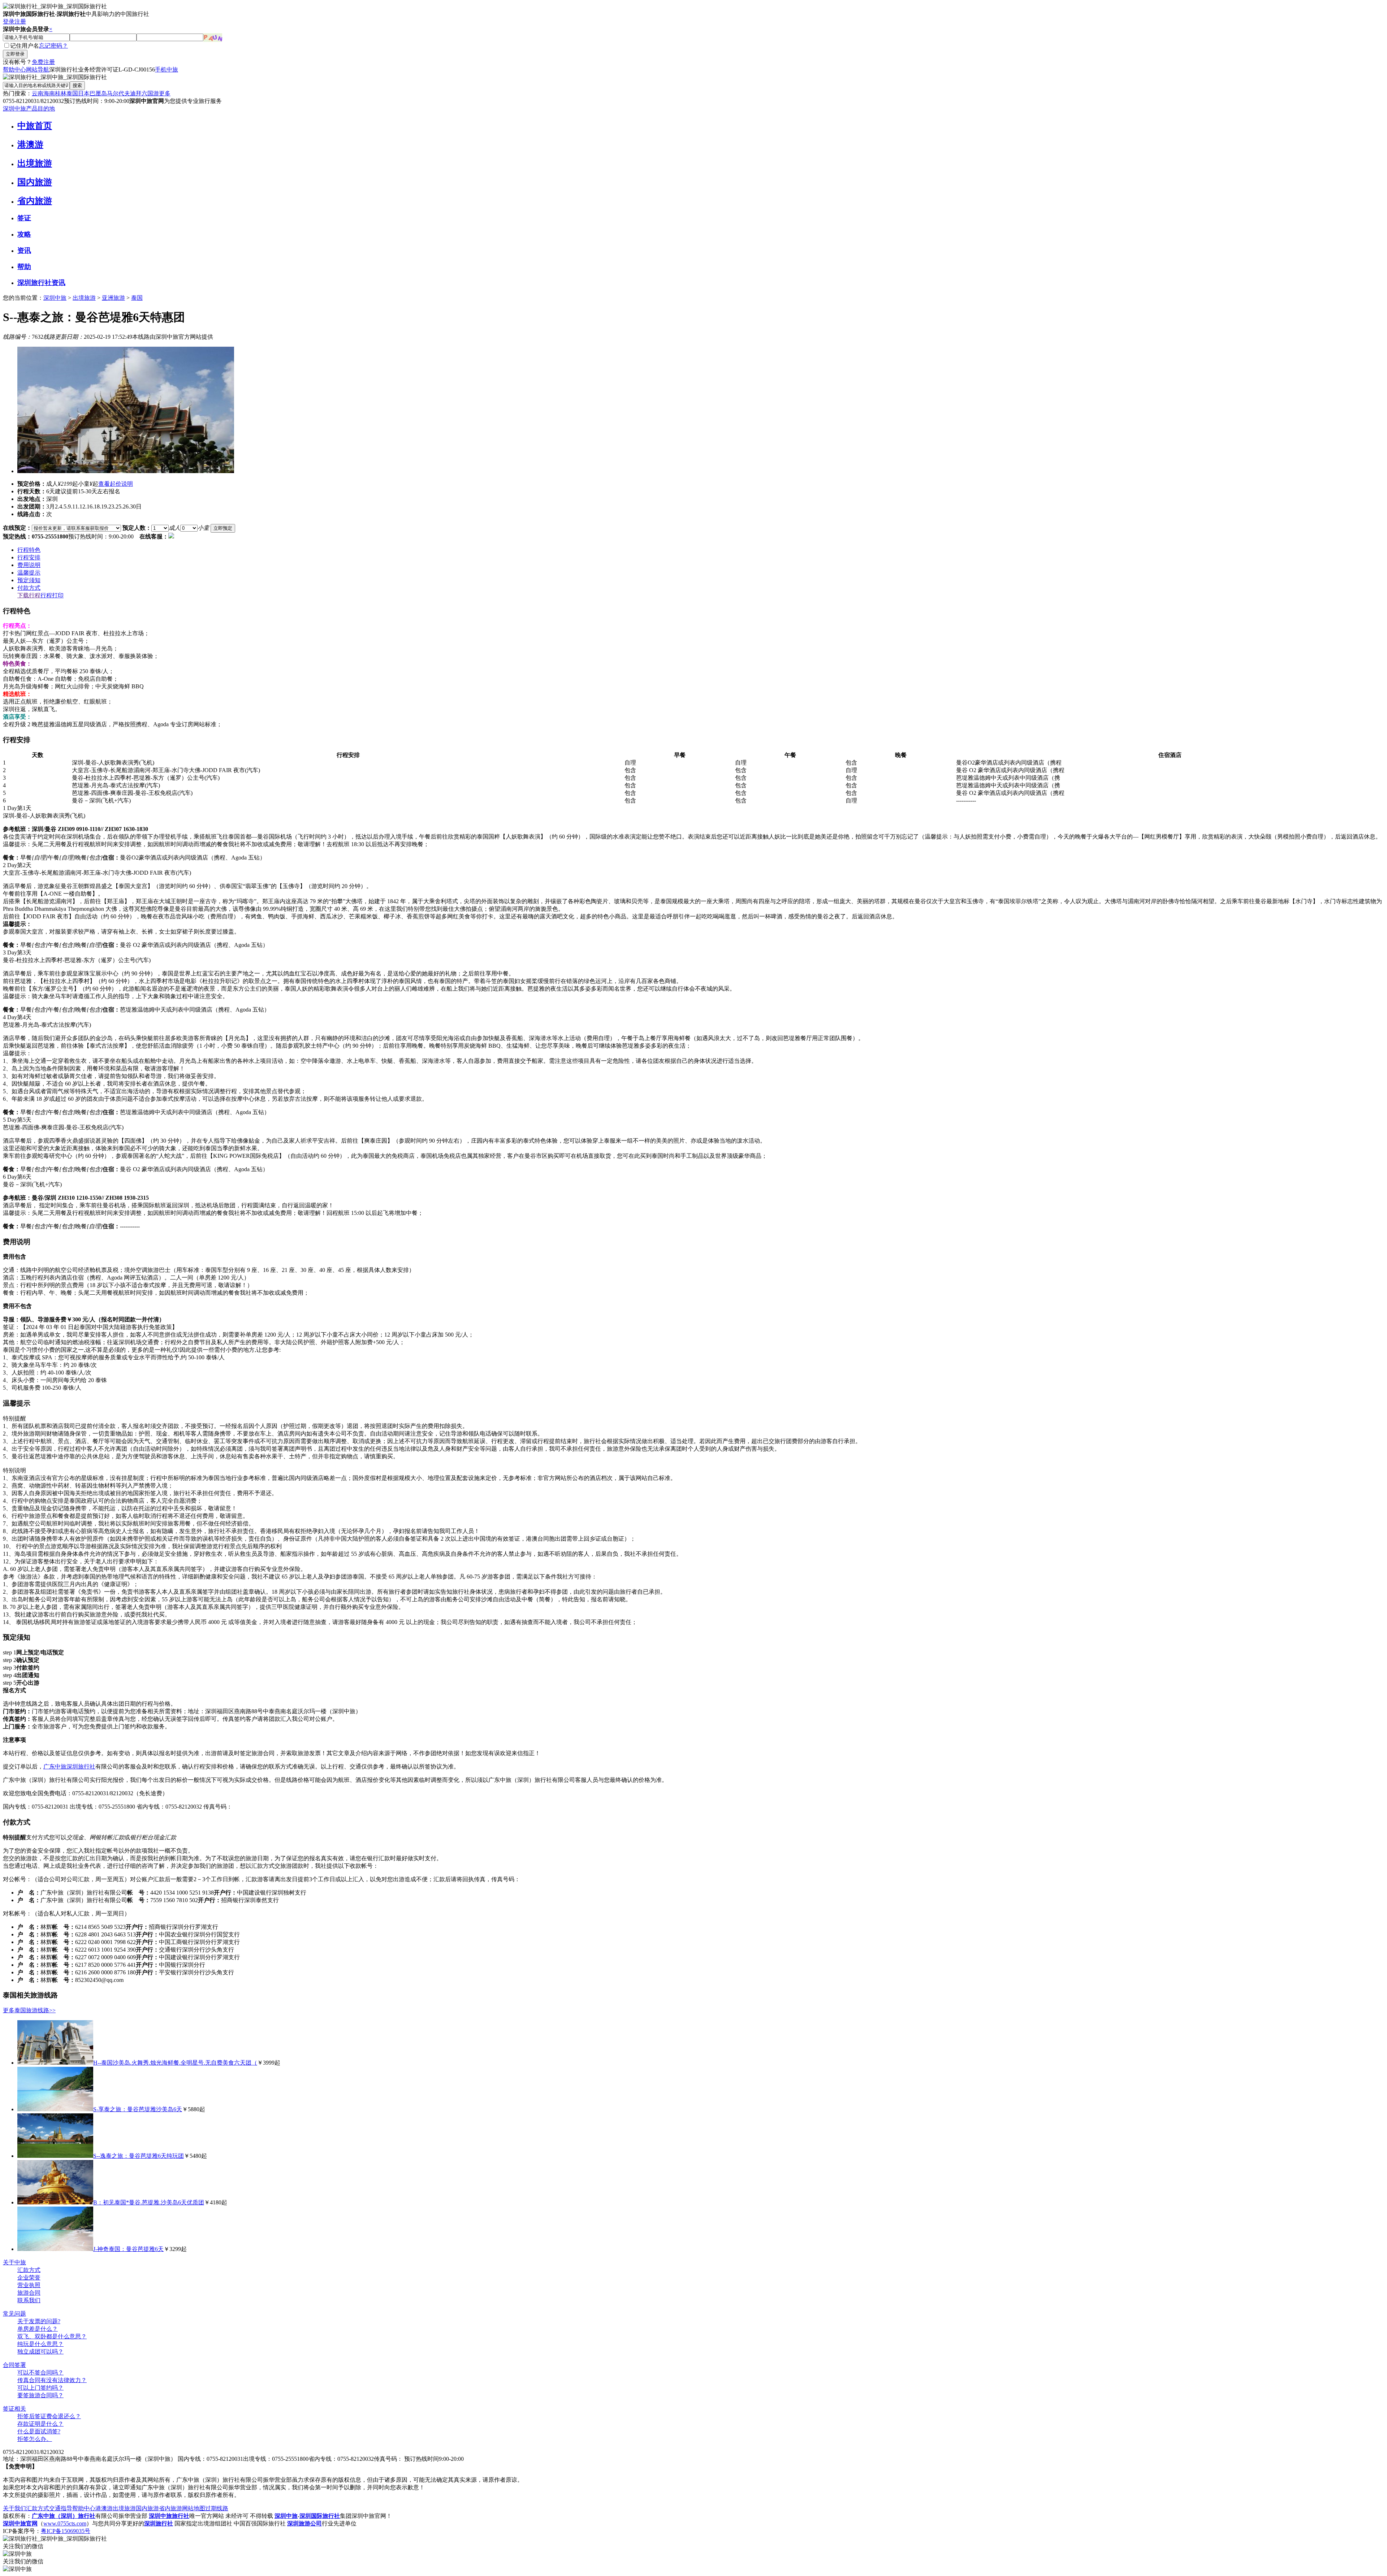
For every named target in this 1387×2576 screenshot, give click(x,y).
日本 (84, 93)
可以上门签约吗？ (40, 2388)
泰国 (72, 93)
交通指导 (61, 2508)
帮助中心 (14, 70)
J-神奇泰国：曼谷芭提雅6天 (128, 2249)
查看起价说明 (116, 484)
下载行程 (29, 595)
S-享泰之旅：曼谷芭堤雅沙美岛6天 (138, 2109)
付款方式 (29, 588)
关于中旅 (14, 2262)
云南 (38, 93)
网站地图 (194, 2508)
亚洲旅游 (113, 298)
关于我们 (14, 2508)
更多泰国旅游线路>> (29, 2010)
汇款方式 (29, 2270)
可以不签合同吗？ (40, 2372)
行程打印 (52, 595)
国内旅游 (35, 182)
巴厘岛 (98, 93)
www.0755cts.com (65, 2523)
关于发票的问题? (39, 2321)
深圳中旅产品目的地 (29, 109)
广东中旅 (55, 1767)
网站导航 (38, 70)
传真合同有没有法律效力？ (52, 2380)
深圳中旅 (55, 298)
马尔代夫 (118, 93)
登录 (9, 21)
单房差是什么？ (38, 2329)
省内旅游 (35, 201)
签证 (24, 218)
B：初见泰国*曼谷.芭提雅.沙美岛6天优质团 (149, 2202)
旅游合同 (29, 2293)
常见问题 (14, 2314)
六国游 (150, 93)
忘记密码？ (53, 46)
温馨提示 (29, 573)
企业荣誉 (29, 2278)
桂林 (61, 93)
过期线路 (217, 2508)
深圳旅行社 (81, 1767)
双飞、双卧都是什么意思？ (52, 2336)
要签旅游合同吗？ (40, 2395)
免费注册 (43, 62)
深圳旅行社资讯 (41, 283)
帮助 (24, 267)
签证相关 (14, 2409)
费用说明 (29, 565)
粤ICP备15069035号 (66, 2531)
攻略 (24, 234)
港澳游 (30, 144)
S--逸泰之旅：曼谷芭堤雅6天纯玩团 (139, 2156)
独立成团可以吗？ (40, 2352)
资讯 (24, 250)
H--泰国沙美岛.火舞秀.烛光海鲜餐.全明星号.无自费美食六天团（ (175, 2063)
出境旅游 (35, 163)
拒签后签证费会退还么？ (49, 2416)
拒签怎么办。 (35, 2439)
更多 (165, 93)
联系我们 (29, 2300)
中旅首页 (35, 126)
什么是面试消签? (39, 2431)
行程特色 (29, 550)
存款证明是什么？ (40, 2424)
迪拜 (136, 93)
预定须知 (29, 580)
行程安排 (29, 557)
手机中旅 (167, 70)
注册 (20, 21)
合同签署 (14, 2365)
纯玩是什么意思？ (40, 2344)
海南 (49, 93)
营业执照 (29, 2285)
